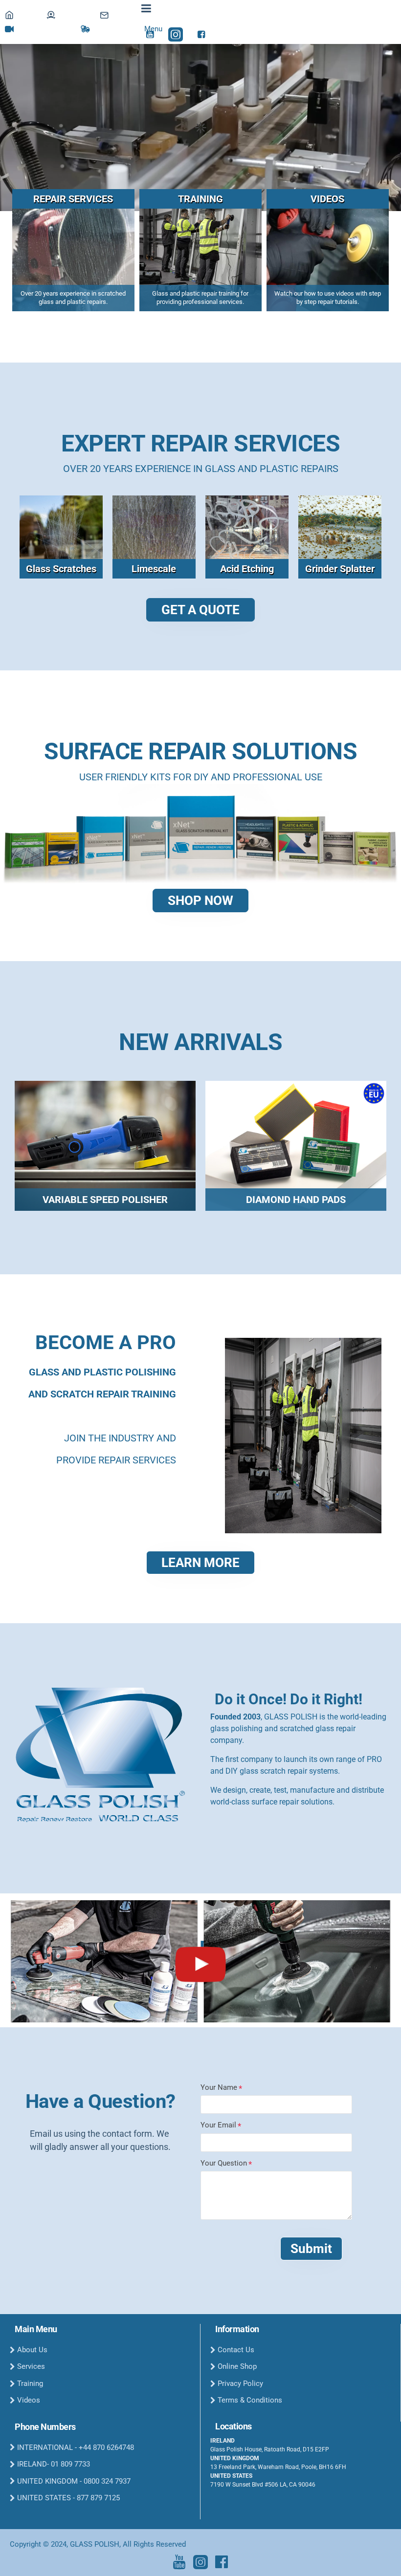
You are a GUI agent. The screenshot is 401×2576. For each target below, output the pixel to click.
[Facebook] (222, 2562)
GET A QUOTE (200, 610)
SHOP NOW (200, 901)
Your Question (224, 2163)
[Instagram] (200, 2562)
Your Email (218, 2125)
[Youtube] (179, 2562)
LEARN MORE (200, 1563)
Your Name (219, 2087)
